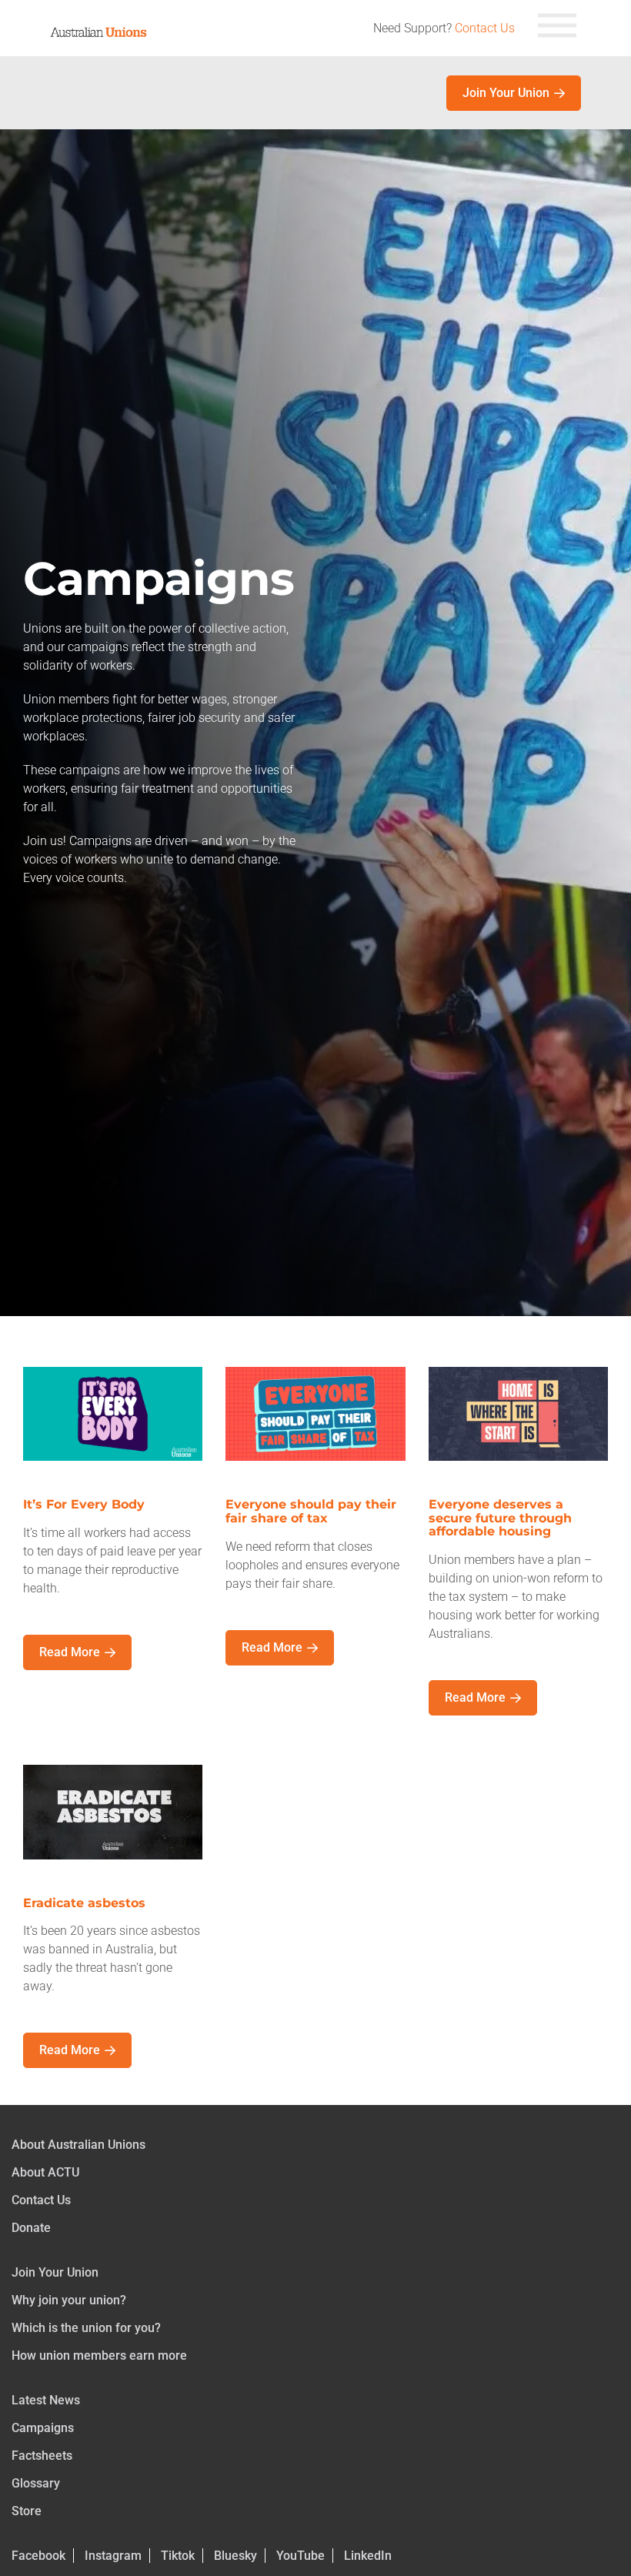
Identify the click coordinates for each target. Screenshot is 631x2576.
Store (27, 2511)
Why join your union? (69, 2300)
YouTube (300, 2556)
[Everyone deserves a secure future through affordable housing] (518, 1431)
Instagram (113, 2556)
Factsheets (42, 2456)
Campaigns (43, 2428)
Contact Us (485, 28)
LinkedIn (368, 2556)
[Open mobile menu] (557, 28)
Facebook (38, 2556)
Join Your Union (506, 93)
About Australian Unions (78, 2145)
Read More (70, 1652)
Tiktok (178, 2556)
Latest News (46, 2400)
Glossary (36, 2483)
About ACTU (45, 2172)
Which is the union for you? (86, 2328)
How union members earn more (99, 2355)
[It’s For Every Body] (113, 1431)
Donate (31, 2228)
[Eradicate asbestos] (113, 1830)
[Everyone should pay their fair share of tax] (315, 1431)
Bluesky (235, 2556)
